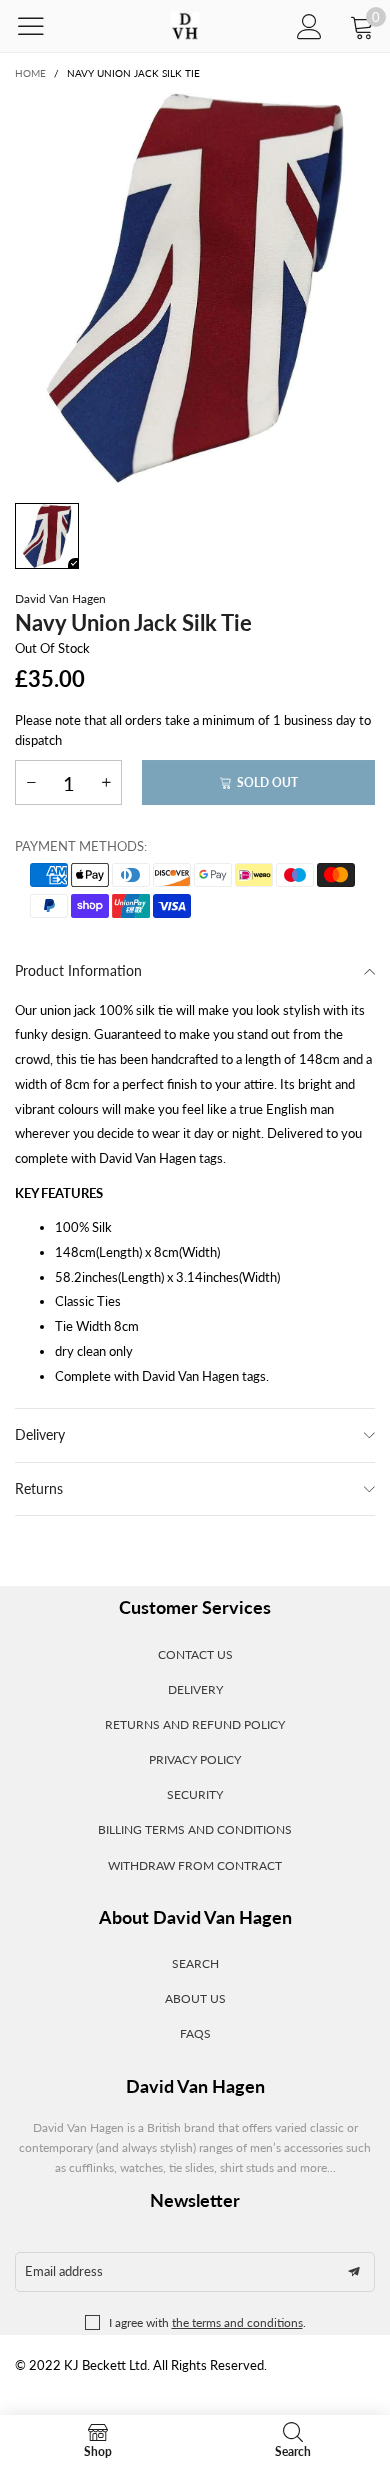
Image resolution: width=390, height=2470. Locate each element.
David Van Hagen (60, 598)
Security (195, 1794)
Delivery (40, 1434)
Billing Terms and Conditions (195, 1829)
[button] (31, 782)
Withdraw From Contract (195, 1865)
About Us (195, 1998)
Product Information (78, 970)
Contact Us (195, 1654)
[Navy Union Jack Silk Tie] (195, 288)
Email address (64, 2271)
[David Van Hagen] (184, 26)
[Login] (309, 26)
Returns (39, 1488)
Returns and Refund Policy (195, 1724)
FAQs (195, 2033)
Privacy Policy (195, 1759)
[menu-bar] (43, 26)
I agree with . (207, 2322)
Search (195, 1963)
